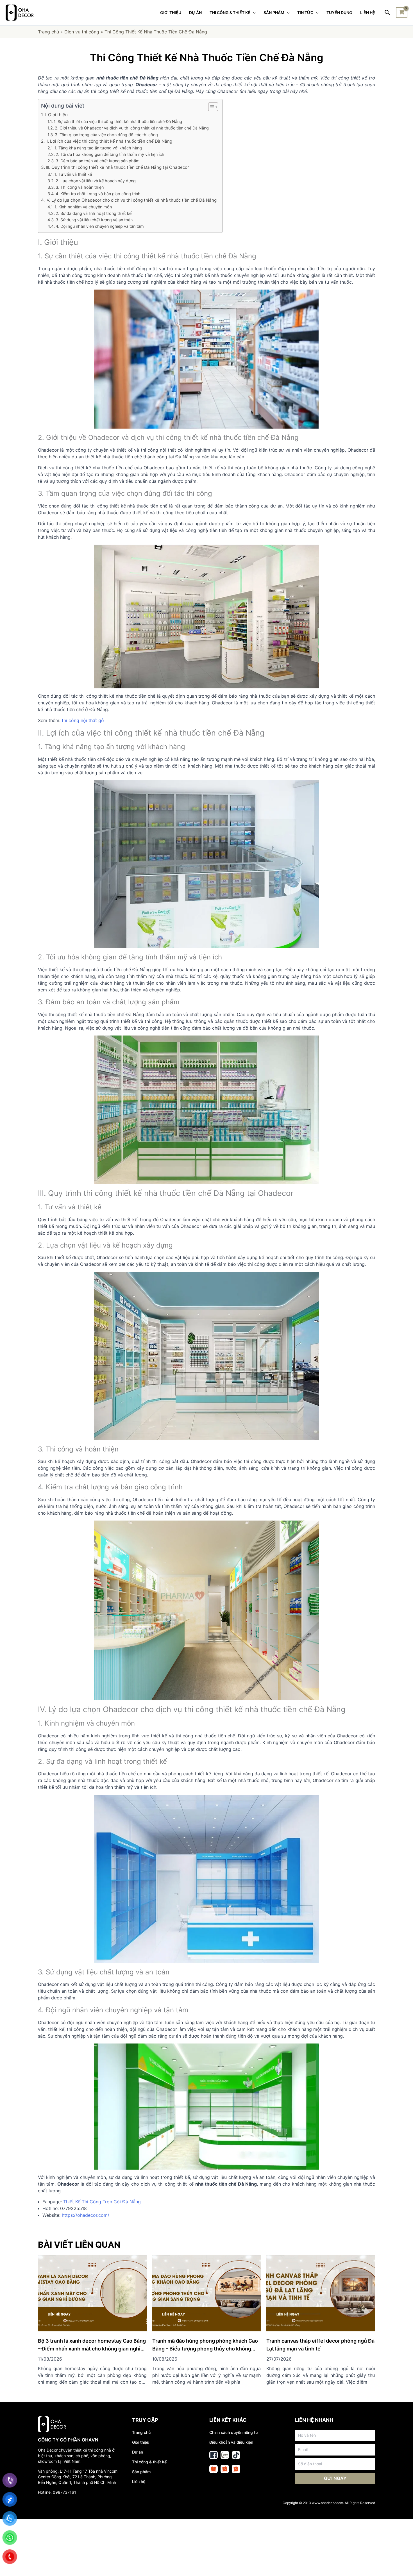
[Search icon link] (388, 13)
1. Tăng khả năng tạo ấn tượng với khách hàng (98, 148)
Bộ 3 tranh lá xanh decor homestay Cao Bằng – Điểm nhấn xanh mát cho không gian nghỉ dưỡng (92, 2349)
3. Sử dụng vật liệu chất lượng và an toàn (94, 220)
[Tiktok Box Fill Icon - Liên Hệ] (236, 2455)
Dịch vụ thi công (82, 32)
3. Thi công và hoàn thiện (80, 187)
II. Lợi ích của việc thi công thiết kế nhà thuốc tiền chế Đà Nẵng (109, 141)
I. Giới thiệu (56, 115)
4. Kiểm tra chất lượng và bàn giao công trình (98, 194)
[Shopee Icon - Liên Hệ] (214, 2469)
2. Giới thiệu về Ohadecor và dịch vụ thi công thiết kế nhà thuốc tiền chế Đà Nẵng (132, 128)
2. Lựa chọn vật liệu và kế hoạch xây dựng (96, 181)
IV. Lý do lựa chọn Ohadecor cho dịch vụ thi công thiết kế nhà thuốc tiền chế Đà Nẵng (131, 200)
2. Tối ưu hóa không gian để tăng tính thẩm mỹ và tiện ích (110, 154)
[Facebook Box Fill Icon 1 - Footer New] (214, 2455)
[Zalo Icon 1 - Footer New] (225, 2455)
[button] (210, 107)
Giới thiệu (141, 2442)
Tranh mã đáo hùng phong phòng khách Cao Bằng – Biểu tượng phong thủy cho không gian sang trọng (205, 2349)
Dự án (138, 2452)
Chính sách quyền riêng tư (234, 2432)
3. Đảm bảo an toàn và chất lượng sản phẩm (98, 161)
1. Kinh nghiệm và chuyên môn (83, 207)
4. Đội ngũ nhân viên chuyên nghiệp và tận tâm (100, 226)
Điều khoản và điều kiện (231, 2442)
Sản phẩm (141, 2472)
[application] (253, 13)
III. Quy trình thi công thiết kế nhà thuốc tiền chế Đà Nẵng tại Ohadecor (117, 167)
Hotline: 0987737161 (57, 2492)
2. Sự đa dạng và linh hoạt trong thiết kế (94, 213)
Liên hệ (139, 2481)
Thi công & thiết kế (149, 2462)
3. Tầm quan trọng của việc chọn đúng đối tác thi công (106, 135)
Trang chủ (48, 32)
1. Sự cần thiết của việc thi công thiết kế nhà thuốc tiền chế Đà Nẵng (118, 121)
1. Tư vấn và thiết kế (73, 174)
